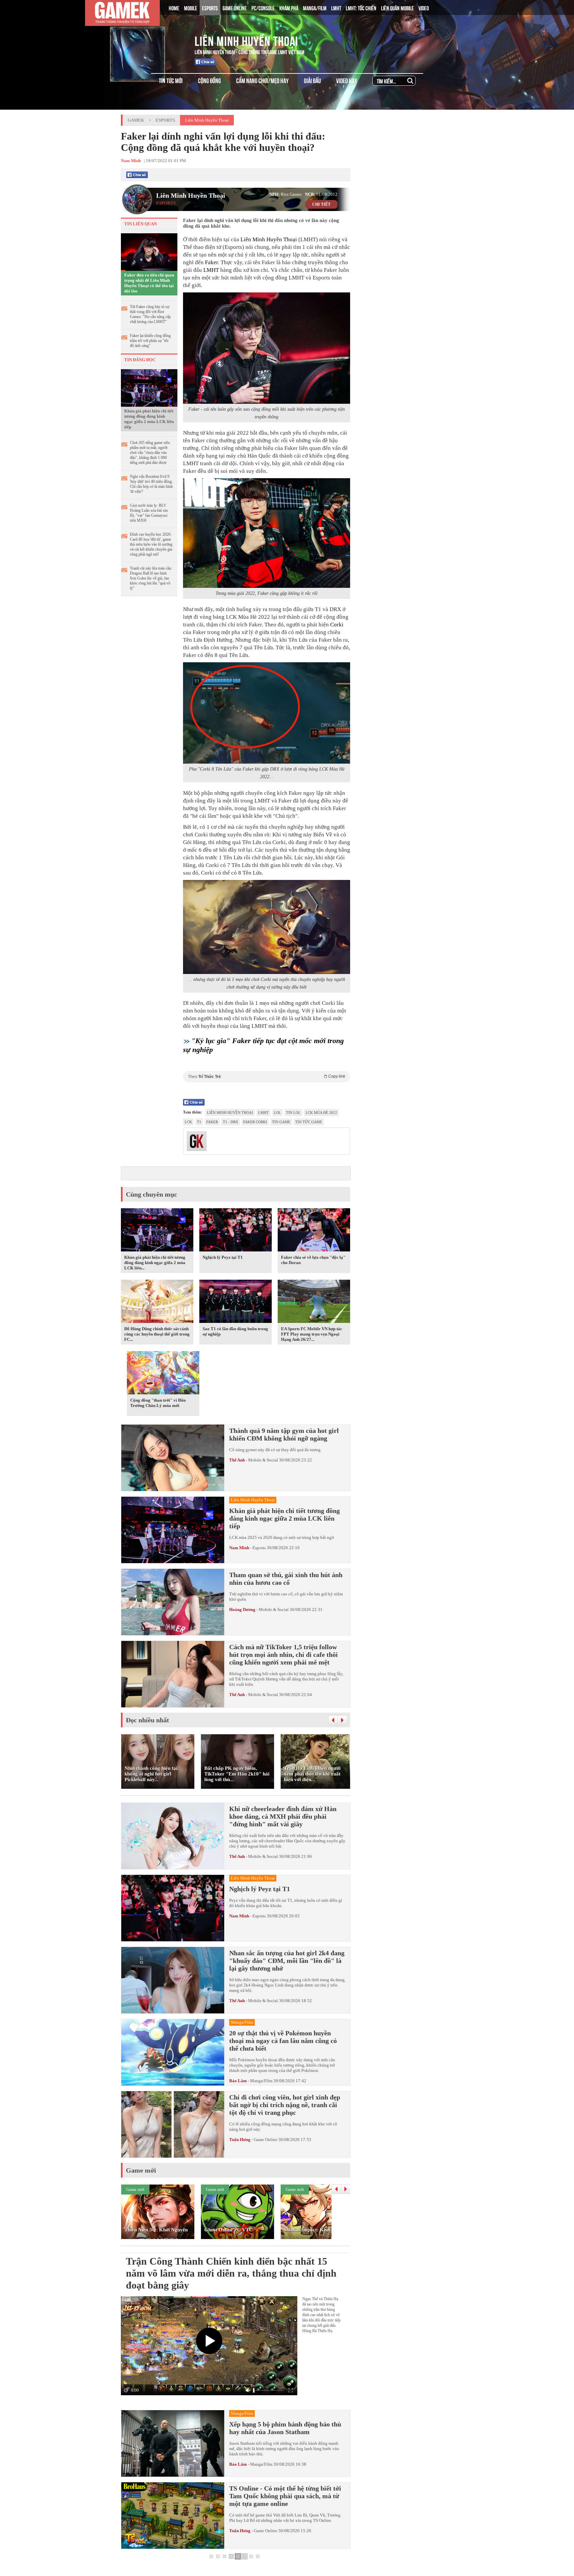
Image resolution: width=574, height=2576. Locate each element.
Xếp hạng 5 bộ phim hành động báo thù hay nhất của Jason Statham (285, 2428)
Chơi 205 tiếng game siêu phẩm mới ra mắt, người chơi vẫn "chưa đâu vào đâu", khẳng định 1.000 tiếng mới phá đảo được (150, 453)
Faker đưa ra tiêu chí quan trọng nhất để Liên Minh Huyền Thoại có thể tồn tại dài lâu (149, 283)
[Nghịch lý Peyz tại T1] (236, 1231)
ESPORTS (210, 8)
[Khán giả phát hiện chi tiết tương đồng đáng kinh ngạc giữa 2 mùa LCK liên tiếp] (149, 387)
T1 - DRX (231, 1122)
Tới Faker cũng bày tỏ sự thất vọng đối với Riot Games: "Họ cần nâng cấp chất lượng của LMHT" (150, 314)
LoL (277, 1113)
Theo (267, 1076)
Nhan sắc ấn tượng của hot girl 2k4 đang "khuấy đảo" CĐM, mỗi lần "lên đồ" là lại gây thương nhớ (287, 1961)
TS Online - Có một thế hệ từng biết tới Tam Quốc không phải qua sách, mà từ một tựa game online (285, 2496)
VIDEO (424, 8)
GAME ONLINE (235, 8)
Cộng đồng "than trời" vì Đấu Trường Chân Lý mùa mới (158, 1403)
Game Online (266, 2140)
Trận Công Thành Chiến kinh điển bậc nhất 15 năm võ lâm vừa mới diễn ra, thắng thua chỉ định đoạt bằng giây (231, 2273)
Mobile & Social (263, 1460)
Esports (165, 120)
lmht (263, 1113)
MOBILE (191, 8)
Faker (211, 262)
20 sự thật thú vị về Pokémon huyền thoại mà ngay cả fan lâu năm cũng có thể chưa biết (283, 2041)
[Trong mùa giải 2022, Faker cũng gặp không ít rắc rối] (267, 533)
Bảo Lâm (238, 2081)
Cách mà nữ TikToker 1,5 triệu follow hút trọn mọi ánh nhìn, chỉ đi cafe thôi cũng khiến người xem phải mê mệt (284, 1655)
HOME (174, 8)
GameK (136, 120)
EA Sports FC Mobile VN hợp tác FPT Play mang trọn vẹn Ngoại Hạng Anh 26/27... (312, 1334)
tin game (281, 1122)
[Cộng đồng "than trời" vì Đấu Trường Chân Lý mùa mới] (163, 1374)
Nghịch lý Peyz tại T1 (223, 1257)
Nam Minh (239, 1548)
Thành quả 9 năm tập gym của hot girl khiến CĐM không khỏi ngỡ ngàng (284, 1434)
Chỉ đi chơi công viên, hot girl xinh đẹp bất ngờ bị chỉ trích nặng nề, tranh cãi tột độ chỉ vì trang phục (285, 2105)
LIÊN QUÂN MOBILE (397, 8)
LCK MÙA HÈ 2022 (321, 1113)
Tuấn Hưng (240, 2140)
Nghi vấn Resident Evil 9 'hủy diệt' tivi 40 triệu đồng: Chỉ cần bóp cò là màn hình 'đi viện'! (151, 484)
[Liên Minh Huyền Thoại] (148, 40)
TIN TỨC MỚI (171, 80)
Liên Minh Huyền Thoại (246, 40)
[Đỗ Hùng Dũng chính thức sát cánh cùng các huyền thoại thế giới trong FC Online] (157, 1302)
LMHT (336, 8)
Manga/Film (261, 2081)
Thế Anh (237, 1460)
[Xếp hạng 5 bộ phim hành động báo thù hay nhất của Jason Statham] (173, 2443)
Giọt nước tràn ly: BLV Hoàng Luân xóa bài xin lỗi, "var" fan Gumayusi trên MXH (149, 513)
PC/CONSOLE (263, 8)
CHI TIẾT (321, 204)
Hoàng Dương (242, 1610)
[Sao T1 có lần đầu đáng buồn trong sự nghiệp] (236, 1302)
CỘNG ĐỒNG (209, 80)
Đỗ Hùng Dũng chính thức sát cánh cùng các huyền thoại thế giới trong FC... (157, 1334)
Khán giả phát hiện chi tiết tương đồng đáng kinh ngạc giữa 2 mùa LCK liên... (155, 1263)
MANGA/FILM (315, 8)
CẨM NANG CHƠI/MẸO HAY (262, 80)
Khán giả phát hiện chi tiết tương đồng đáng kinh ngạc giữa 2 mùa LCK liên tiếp (149, 419)
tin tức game (309, 1122)
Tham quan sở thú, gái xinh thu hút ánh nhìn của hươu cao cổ (286, 1579)
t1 (199, 1122)
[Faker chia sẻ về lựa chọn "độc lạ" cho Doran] (314, 1231)
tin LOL (293, 1113)
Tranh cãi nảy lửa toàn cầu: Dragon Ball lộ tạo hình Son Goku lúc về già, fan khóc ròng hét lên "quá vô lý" (151, 578)
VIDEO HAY (347, 80)
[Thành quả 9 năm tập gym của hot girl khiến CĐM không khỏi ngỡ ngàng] (173, 1458)
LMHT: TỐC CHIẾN (361, 8)
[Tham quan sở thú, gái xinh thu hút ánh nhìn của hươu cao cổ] (173, 1602)
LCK (188, 1122)
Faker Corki (255, 1122)
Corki (337, 625)
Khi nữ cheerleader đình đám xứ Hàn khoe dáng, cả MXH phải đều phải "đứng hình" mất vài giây (283, 1816)
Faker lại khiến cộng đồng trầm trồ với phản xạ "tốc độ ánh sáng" (150, 341)
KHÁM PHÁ (289, 8)
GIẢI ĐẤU (312, 80)
